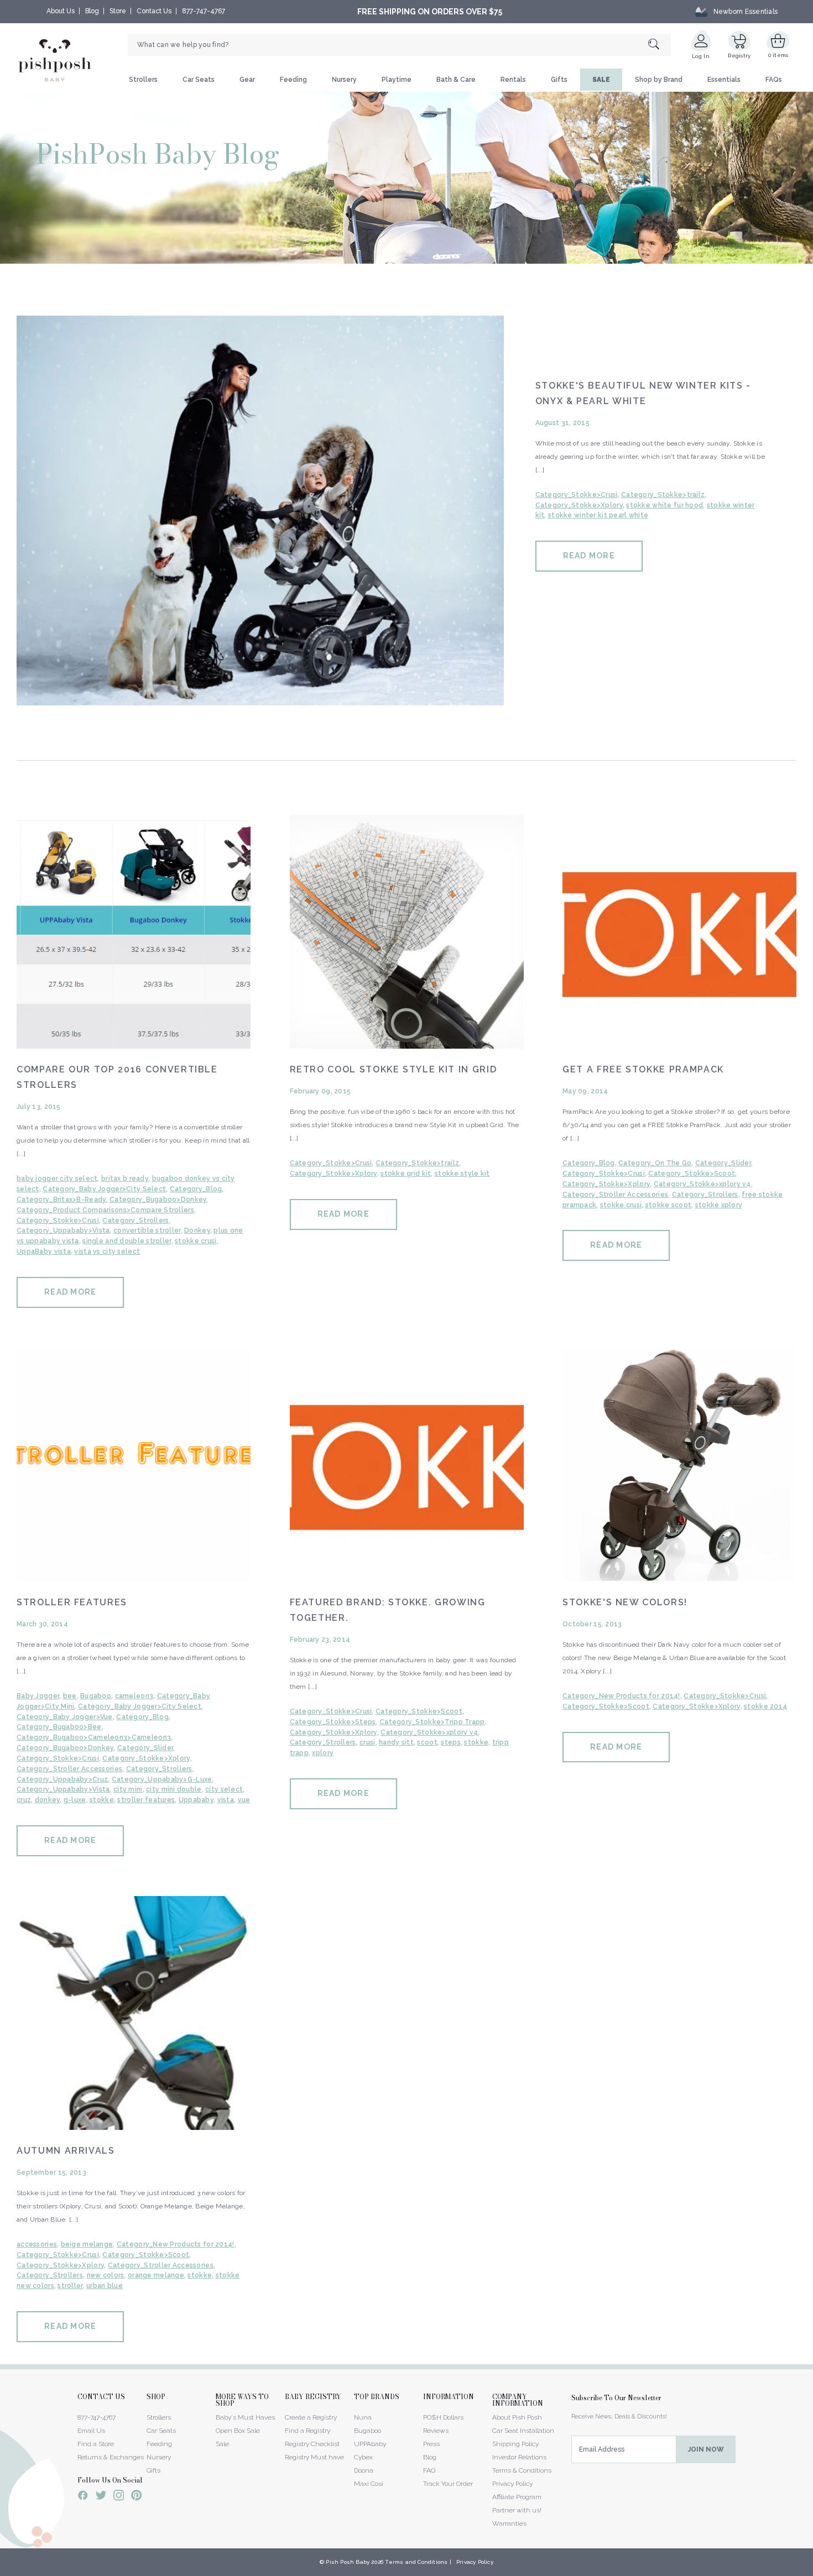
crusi (367, 1742)
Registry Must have (314, 2457)
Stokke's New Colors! (625, 1602)
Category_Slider (723, 1163)
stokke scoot (668, 1205)
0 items (778, 55)
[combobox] (399, 45)
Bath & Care (456, 80)
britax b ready (125, 1179)
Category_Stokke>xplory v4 (702, 1184)
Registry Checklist (312, 2444)
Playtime (397, 80)
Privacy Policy (512, 2484)
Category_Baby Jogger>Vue (65, 1717)
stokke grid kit (406, 1174)
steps (450, 1742)
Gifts (559, 80)
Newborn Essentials (746, 12)
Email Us (91, 2431)
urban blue (105, 2286)
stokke (102, 1800)
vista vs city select (107, 1252)
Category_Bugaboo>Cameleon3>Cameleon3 (94, 1737)
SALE (601, 80)
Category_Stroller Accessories (615, 1195)
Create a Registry (311, 2417)
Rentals (513, 80)
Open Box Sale (238, 2431)
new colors (106, 2275)
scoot (427, 1742)
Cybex (363, 2457)
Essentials (724, 80)
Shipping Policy (515, 2444)
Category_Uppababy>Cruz (62, 1779)
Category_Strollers (135, 1221)
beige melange (87, 2244)
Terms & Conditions (522, 2470)
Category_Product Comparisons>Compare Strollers (105, 1210)
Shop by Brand (659, 80)
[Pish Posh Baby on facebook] (83, 2497)
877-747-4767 (204, 11)
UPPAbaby (370, 2444)
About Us (61, 11)
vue (244, 1800)
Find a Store (96, 2444)
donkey (48, 1800)
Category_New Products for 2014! (621, 1696)
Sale (222, 2444)
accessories (37, 2244)
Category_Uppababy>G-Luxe (162, 1779)
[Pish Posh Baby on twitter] (101, 2497)
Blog (92, 11)
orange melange (156, 2275)
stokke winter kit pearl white (598, 515)
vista (226, 1800)
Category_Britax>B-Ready (61, 1200)
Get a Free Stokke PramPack (643, 1069)
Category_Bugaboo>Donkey (158, 1200)
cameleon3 (134, 1696)
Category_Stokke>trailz (663, 495)
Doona (364, 2470)
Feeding (293, 80)
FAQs (774, 80)
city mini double (174, 1789)
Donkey (197, 1231)
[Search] (660, 45)
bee (70, 1696)
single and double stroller (127, 1241)
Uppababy (196, 1800)
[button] (812, 2570)
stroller (70, 2286)
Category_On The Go (655, 1163)
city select (224, 1789)
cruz (24, 1800)
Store (118, 11)
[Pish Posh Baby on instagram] (119, 2497)
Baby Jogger (38, 1696)
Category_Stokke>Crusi (577, 495)
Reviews (436, 2431)
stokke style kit (462, 1174)
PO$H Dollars (443, 2417)
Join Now (706, 2449)
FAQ (429, 2470)
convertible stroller (147, 1231)
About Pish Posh (517, 2417)
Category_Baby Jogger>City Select (104, 1189)
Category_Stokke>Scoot (692, 1174)
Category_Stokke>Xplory (579, 505)
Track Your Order (448, 2484)
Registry (739, 56)
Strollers (143, 80)
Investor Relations (519, 2457)
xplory (323, 1753)
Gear (247, 80)
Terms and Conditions (416, 2562)
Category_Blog (196, 1189)
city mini (128, 1789)
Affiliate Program (517, 2497)
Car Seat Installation (523, 2431)
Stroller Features (72, 1602)
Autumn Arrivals (66, 2151)
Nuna (363, 2417)
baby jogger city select (57, 1179)
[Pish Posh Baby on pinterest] (136, 2497)
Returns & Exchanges (111, 2457)
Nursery (344, 80)
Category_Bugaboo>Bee (59, 1727)
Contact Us (154, 11)
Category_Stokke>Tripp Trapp (432, 1722)
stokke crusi (196, 1241)
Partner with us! (517, 2510)
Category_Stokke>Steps (333, 1722)
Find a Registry (308, 2431)
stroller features (146, 1800)
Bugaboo (96, 1696)
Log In (701, 56)
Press (431, 2444)
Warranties (509, 2523)
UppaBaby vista (44, 1252)
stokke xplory (719, 1205)
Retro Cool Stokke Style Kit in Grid (394, 1069)
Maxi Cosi (369, 2484)
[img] (260, 511)
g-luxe (75, 1800)
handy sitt (396, 1742)
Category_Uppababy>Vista (63, 1231)
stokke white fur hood (665, 505)
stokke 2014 (765, 1706)
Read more (589, 556)
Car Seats (199, 80)
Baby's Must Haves (245, 2417)
